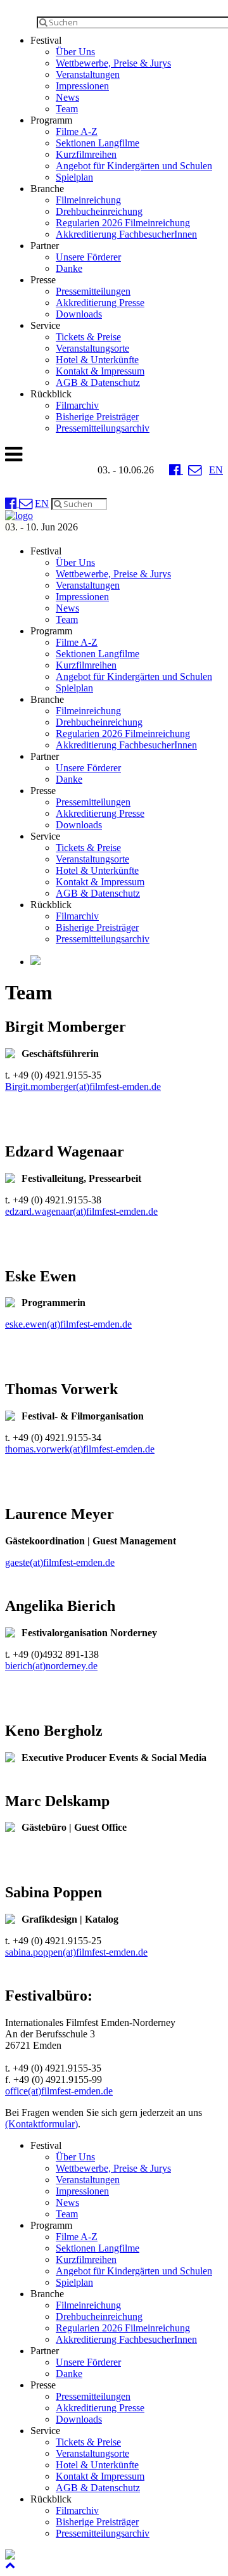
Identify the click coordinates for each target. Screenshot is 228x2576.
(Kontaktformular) (41, 2124)
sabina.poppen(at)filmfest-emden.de (76, 1952)
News (67, 97)
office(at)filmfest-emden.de (59, 2091)
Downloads (79, 314)
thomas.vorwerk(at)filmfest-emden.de (80, 1449)
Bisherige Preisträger (97, 417)
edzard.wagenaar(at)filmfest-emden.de (81, 1211)
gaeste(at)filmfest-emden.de (60, 1562)
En (216, 470)
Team (67, 109)
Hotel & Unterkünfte (97, 360)
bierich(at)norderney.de (51, 1666)
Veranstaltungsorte (92, 348)
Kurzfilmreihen (86, 154)
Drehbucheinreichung (99, 211)
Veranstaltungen (88, 74)
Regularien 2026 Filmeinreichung (123, 223)
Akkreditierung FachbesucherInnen (126, 234)
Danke (69, 268)
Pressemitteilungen (93, 291)
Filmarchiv (77, 405)
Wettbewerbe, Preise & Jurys (113, 63)
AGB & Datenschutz (98, 382)
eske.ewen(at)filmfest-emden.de (68, 1324)
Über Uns (75, 52)
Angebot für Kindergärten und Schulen (134, 166)
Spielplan (74, 177)
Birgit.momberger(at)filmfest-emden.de (83, 1086)
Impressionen (82, 86)
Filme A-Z (77, 131)
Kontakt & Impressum (100, 371)
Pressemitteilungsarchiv (103, 428)
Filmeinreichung (88, 200)
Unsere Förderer (88, 257)
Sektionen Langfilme (98, 143)
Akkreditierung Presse (100, 303)
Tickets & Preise (88, 337)
